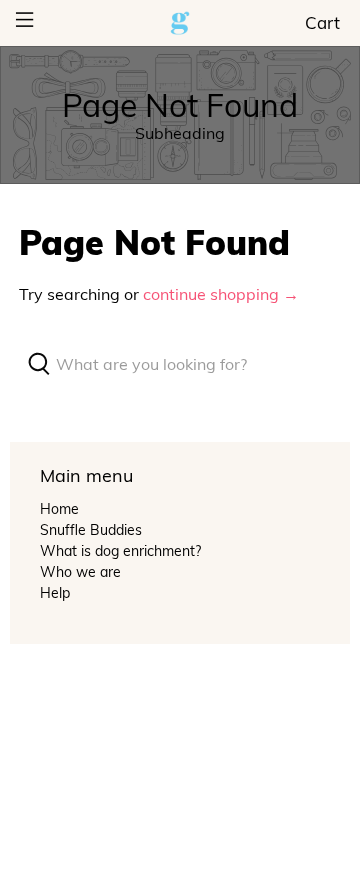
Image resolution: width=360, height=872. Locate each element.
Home (59, 509)
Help (55, 593)
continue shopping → (221, 294)
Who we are (80, 572)
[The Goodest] (180, 23)
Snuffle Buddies (91, 530)
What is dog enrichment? (120, 551)
